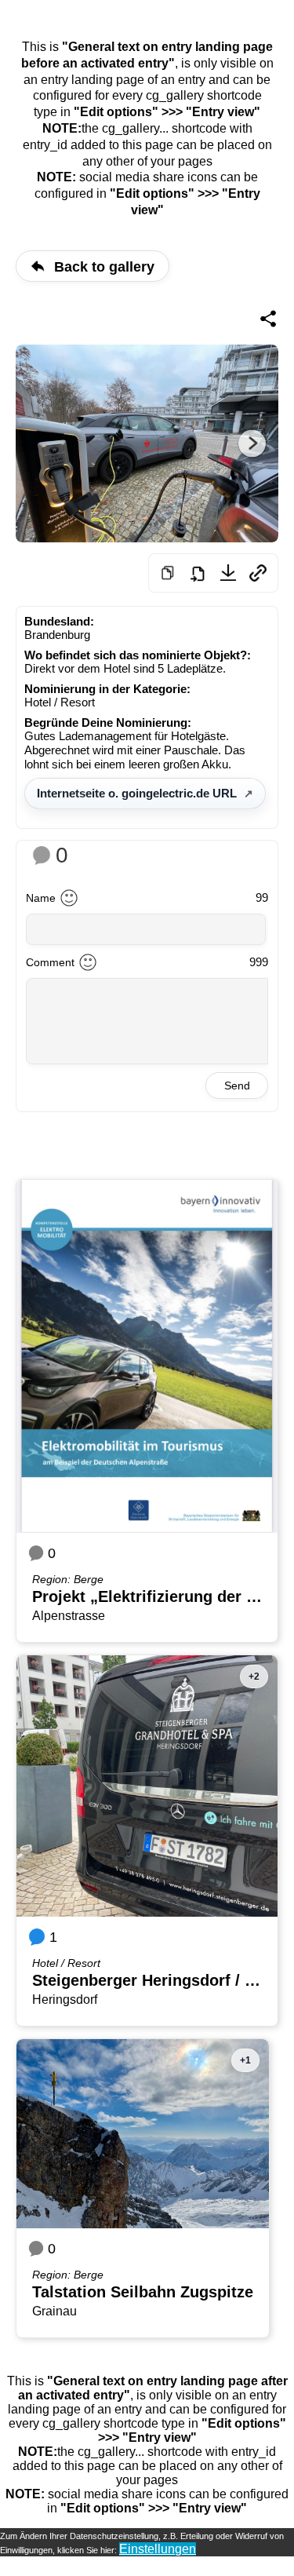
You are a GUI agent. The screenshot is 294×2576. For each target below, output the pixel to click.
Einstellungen (158, 2549)
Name (41, 898)
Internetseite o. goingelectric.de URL (137, 793)
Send (237, 1085)
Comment (50, 962)
